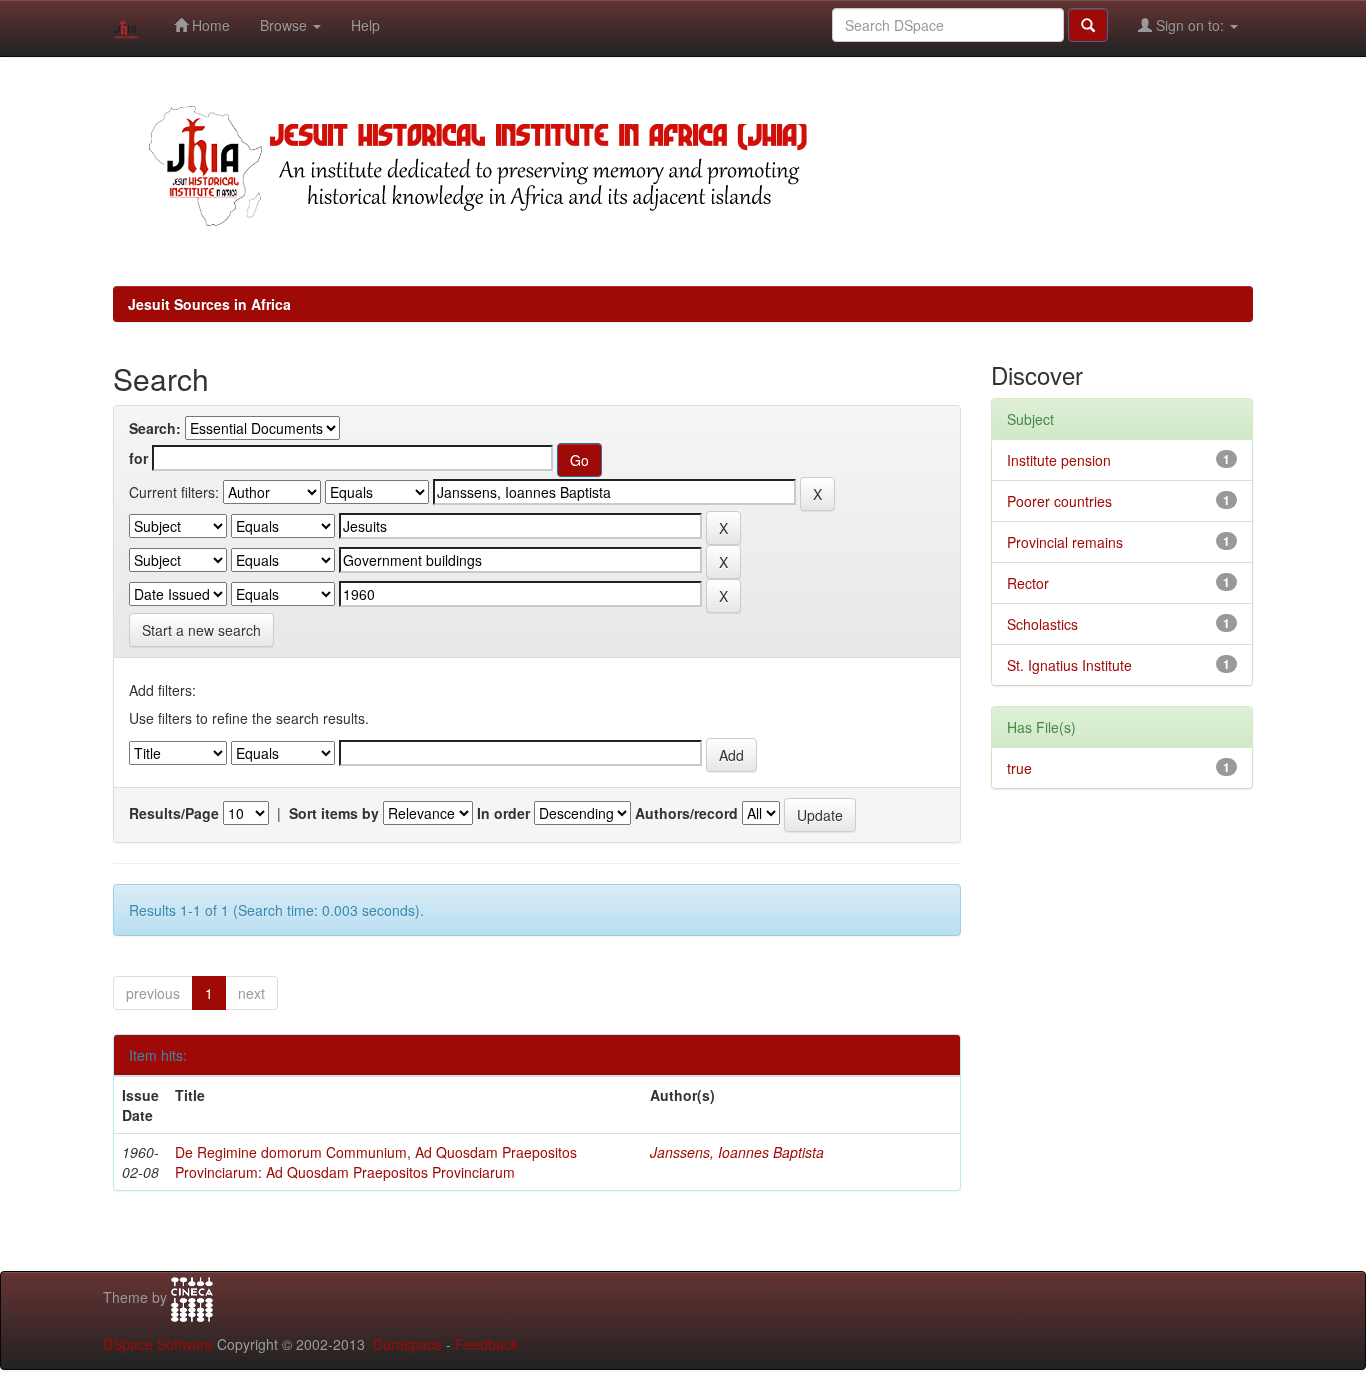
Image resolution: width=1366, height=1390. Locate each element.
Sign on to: (1190, 25)
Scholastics (1042, 624)
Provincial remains (1065, 542)
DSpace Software (158, 1344)
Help (365, 25)
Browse (285, 25)
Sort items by (334, 813)
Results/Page (174, 813)
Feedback (486, 1344)
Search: (155, 428)
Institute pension (1059, 460)
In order (503, 813)
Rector (1028, 583)
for (138, 458)
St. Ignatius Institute (1069, 665)
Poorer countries (1059, 501)
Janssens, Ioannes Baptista (737, 1152)
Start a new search (201, 630)
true (1019, 768)
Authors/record (686, 813)
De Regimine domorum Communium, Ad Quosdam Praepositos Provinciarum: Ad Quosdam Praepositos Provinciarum (376, 1162)
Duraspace (407, 1344)
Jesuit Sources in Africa (209, 304)
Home (209, 25)
